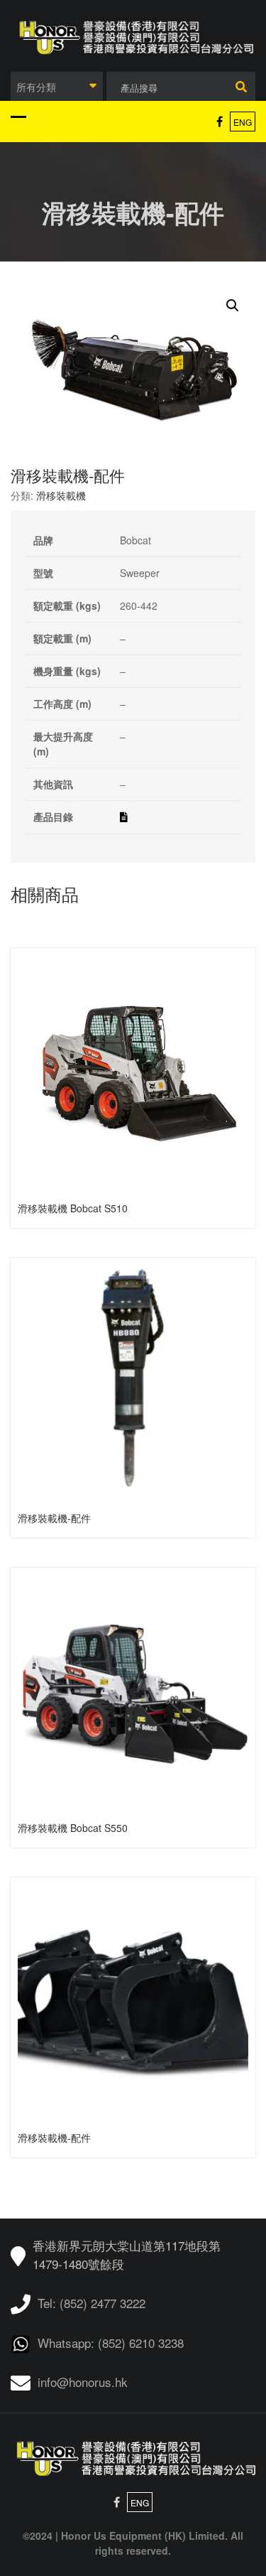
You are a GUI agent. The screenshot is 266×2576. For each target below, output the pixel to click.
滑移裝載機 (61, 495)
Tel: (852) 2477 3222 (92, 2303)
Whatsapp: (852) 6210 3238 (111, 2343)
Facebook (220, 122)
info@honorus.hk (83, 2382)
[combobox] (57, 86)
